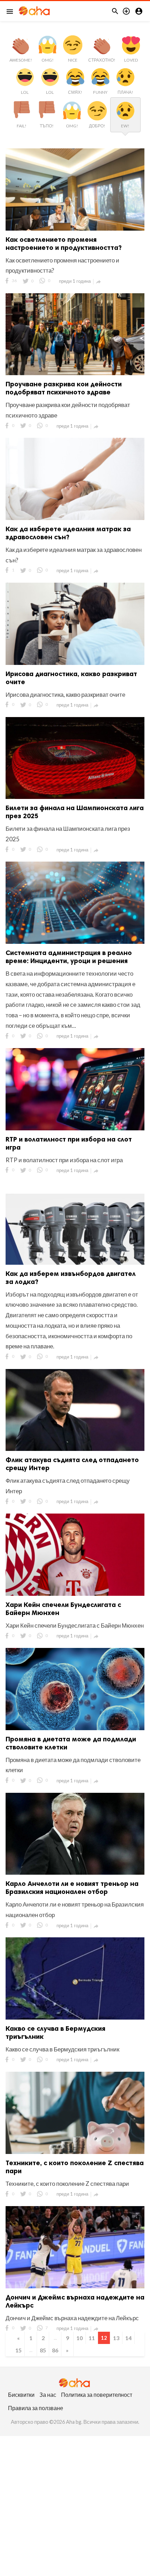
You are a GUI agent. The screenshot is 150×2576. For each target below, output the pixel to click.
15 (18, 2350)
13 (116, 2338)
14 (128, 2338)
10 (80, 2338)
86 (55, 2350)
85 (43, 2350)
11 (92, 2338)
